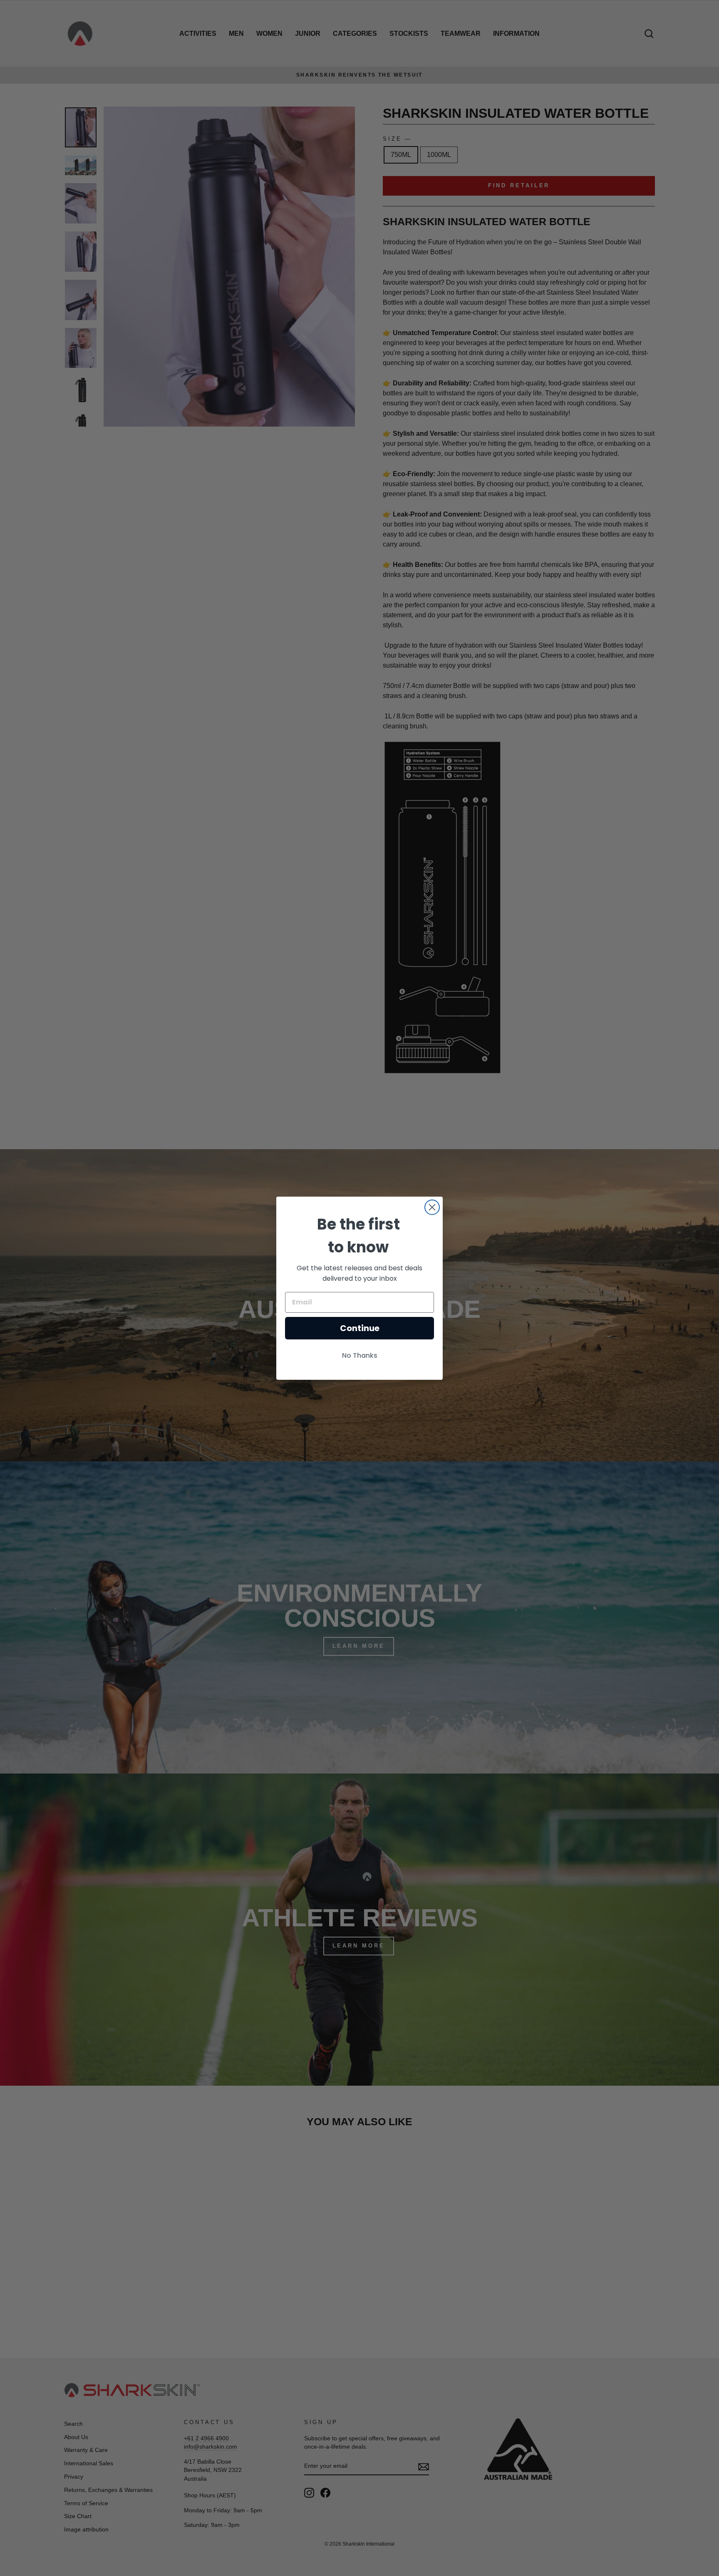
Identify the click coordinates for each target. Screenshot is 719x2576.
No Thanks (360, 1355)
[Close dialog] (432, 1207)
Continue (360, 1328)
